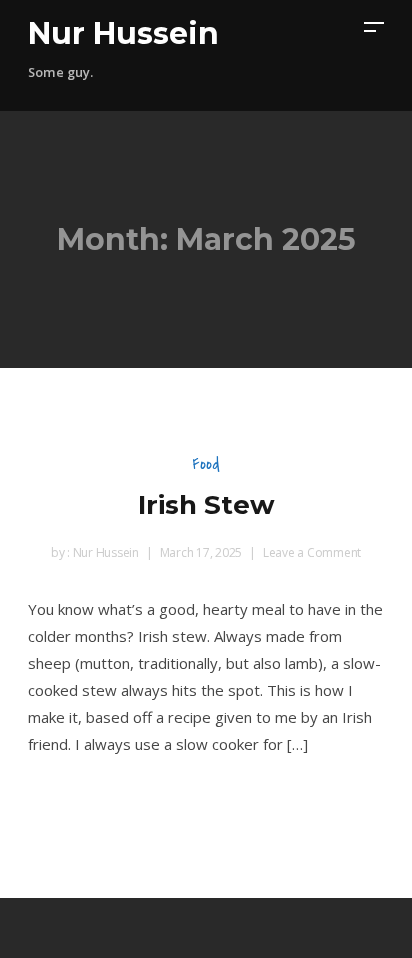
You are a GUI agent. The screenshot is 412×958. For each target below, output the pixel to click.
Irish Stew (206, 505)
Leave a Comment (312, 552)
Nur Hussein (123, 33)
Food (206, 463)
